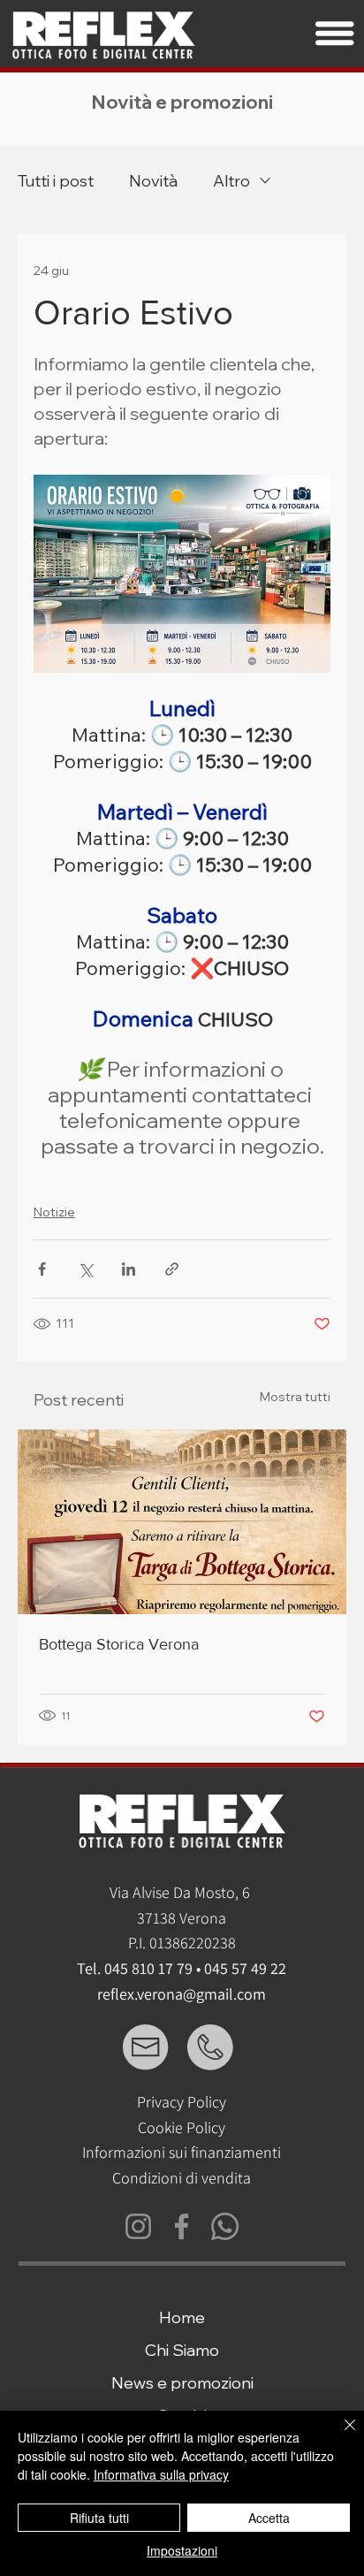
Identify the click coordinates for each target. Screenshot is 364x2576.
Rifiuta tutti (99, 2518)
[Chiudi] (339, 2435)
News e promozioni (182, 2383)
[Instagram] (138, 2226)
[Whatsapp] (225, 2226)
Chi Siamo (182, 2350)
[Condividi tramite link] (172, 1269)
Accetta (269, 2518)
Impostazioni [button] (182, 2550)
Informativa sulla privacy (161, 2474)
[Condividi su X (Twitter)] (85, 1269)
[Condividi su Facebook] (42, 1269)
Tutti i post (56, 181)
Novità (153, 181)
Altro (231, 181)
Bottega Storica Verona (119, 1644)
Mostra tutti (295, 1397)
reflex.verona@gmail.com (182, 1994)
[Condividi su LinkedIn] (129, 1269)
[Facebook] (182, 2226)
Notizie (54, 1212)
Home (182, 2317)
